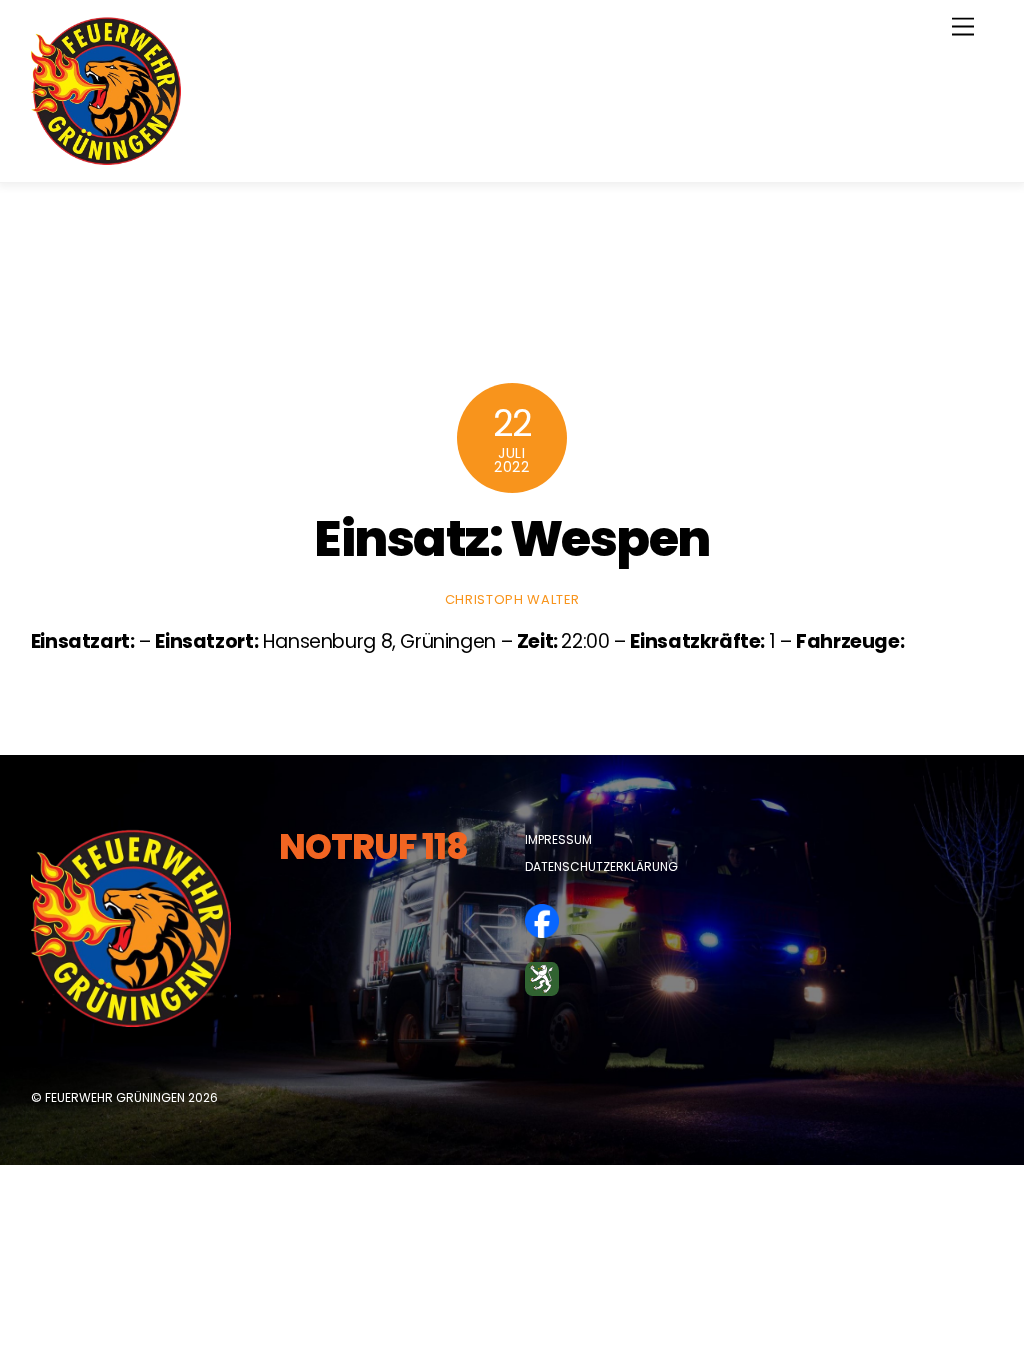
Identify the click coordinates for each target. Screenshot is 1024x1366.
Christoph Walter (512, 599)
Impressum (558, 839)
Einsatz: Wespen (512, 538)
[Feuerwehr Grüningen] (106, 156)
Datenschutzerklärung (601, 866)
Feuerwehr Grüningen (115, 1097)
